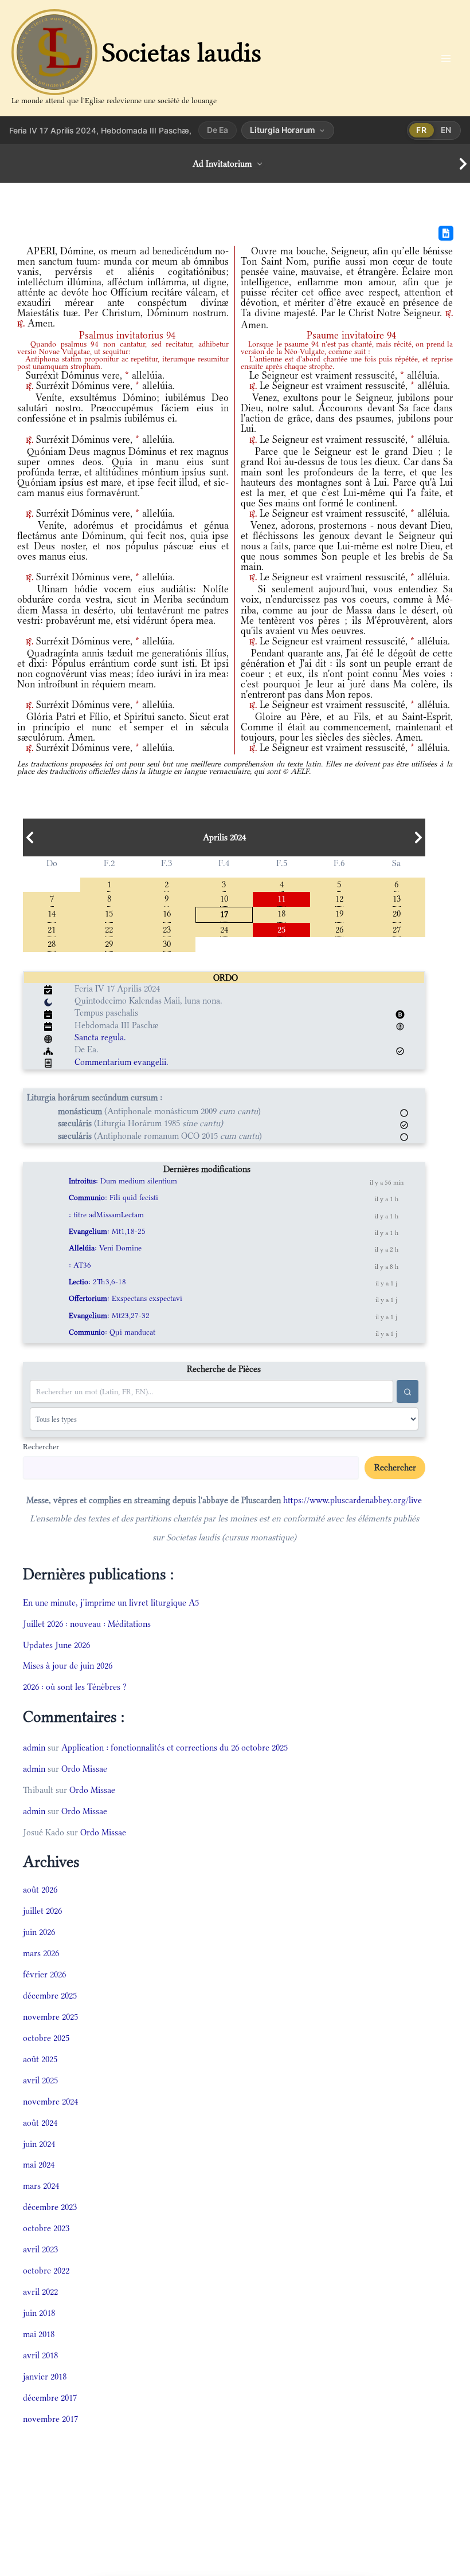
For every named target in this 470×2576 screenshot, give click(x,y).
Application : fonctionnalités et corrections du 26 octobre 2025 (175, 1747)
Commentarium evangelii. (122, 1062)
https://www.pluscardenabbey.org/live (352, 1500)
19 (339, 913)
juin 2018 (39, 2313)
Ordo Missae (84, 1769)
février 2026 (44, 1974)
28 (52, 943)
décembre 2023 (50, 2207)
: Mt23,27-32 (109, 1315)
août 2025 (40, 2059)
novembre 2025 (50, 2017)
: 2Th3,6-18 (97, 1282)
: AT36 (80, 1265)
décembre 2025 (50, 1995)
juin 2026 (39, 1932)
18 (281, 913)
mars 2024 (41, 2186)
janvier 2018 (45, 2376)
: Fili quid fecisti (113, 1197)
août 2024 (40, 2123)
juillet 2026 (42, 1911)
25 (281, 929)
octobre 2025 (46, 2038)
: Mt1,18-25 (107, 1231)
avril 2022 (40, 2292)
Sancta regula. (100, 1037)
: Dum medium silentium (123, 1181)
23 (167, 929)
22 (109, 929)
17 (224, 913)
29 (109, 943)
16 (167, 913)
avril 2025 (40, 2080)
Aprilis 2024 (224, 837)
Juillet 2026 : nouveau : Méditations (87, 1624)
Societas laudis (182, 52)
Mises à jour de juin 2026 (68, 1665)
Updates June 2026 (56, 1645)
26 (339, 929)
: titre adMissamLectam (106, 1215)
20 (397, 913)
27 (397, 929)
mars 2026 (41, 1953)
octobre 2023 (46, 2228)
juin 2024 (39, 2144)
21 (52, 929)
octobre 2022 (46, 2270)
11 (281, 898)
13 (397, 898)
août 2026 (40, 1889)
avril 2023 (40, 2249)
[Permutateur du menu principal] (446, 58)
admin (34, 1747)
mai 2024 (39, 2164)
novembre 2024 (50, 2101)
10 (224, 898)
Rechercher (41, 1446)
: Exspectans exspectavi (126, 1298)
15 (109, 913)
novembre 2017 (50, 2419)
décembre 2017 (50, 2398)
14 (52, 913)
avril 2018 (40, 2355)
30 (167, 943)
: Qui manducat (112, 1332)
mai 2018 (39, 2334)
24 (224, 929)
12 (339, 898)
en (446, 130)
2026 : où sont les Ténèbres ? (75, 1687)
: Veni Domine (105, 1248)
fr (421, 130)
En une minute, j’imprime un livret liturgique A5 (111, 1602)
